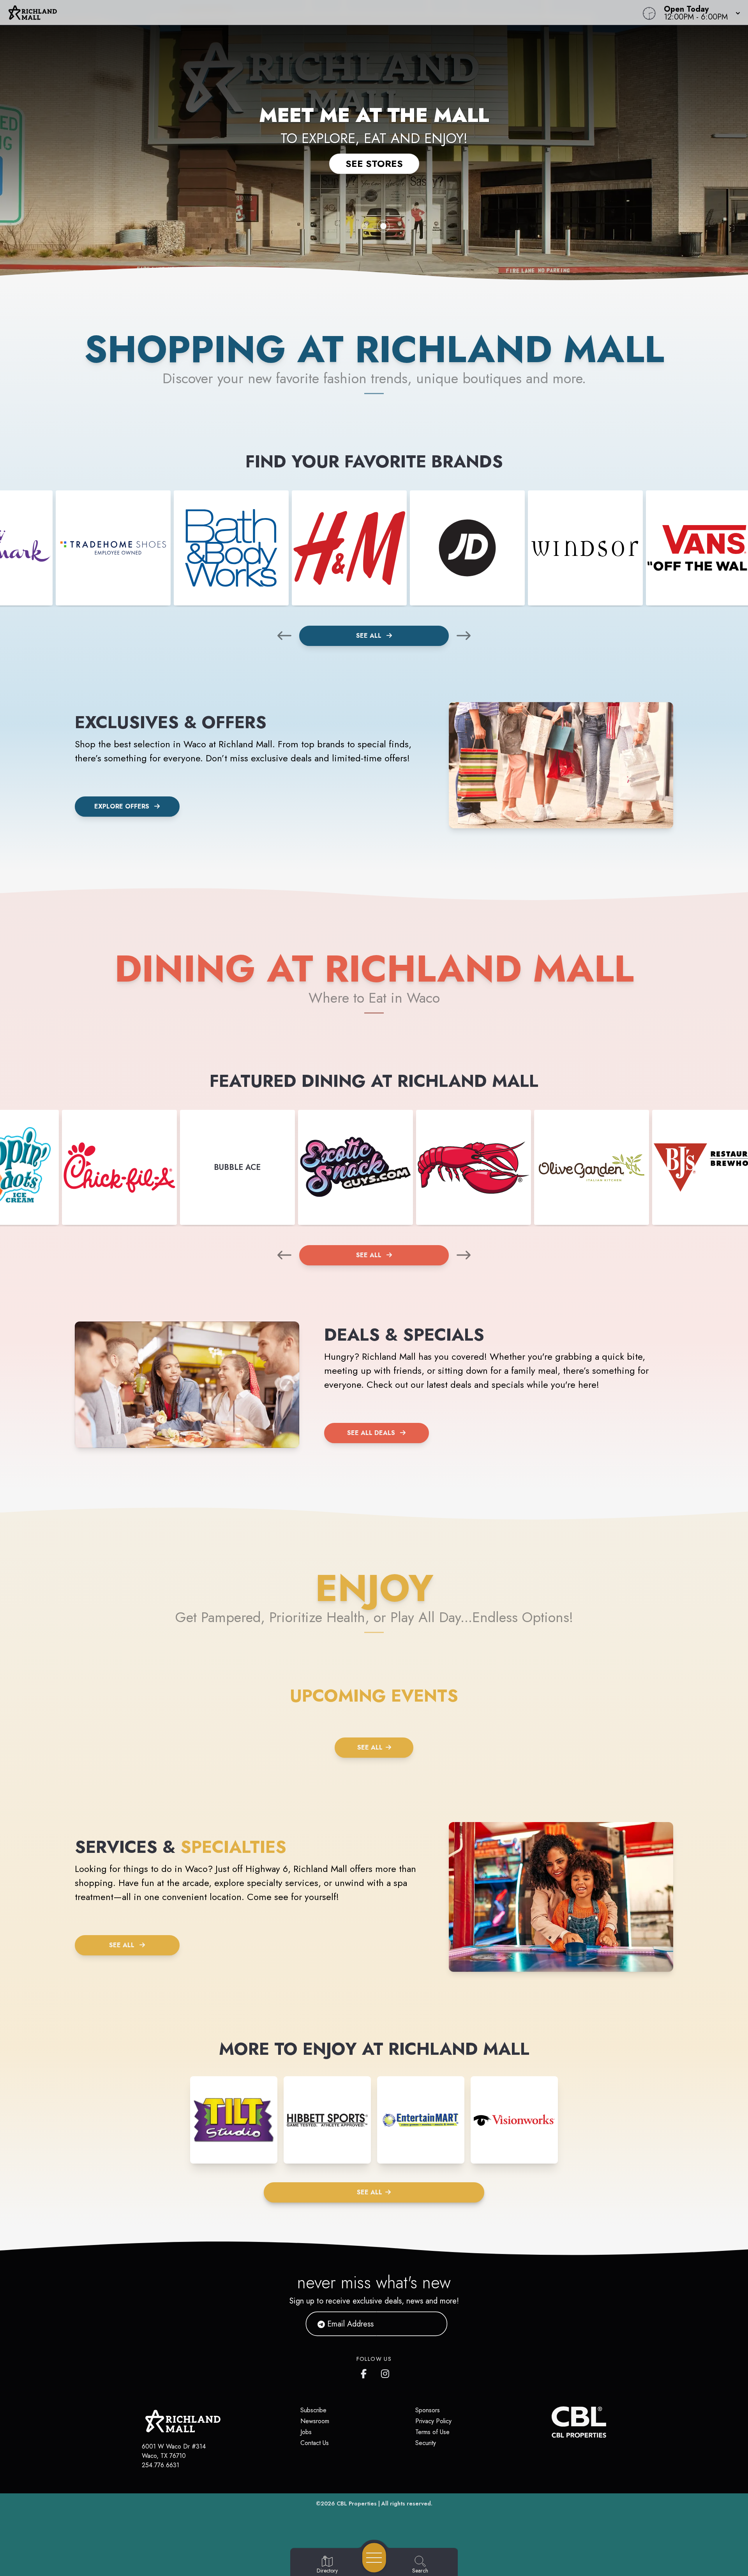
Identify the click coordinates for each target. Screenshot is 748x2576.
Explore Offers (122, 806)
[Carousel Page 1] (365, 226)
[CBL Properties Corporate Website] (552, 2422)
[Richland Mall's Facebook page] (365, 2372)
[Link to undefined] (113, 548)
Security (426, 2443)
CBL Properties (357, 2503)
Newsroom (315, 2421)
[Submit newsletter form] (432, 2324)
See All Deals (371, 1433)
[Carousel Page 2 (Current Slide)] (383, 226)
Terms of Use (432, 2432)
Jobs (306, 2432)
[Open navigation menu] (374, 2558)
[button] (700, 12)
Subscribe (313, 2410)
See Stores (374, 164)
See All (370, 636)
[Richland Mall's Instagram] (386, 2372)
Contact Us (315, 2443)
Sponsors (428, 2410)
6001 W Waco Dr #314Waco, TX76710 (174, 2451)
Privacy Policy (433, 2421)
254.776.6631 (161, 2465)
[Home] (282, 12)
